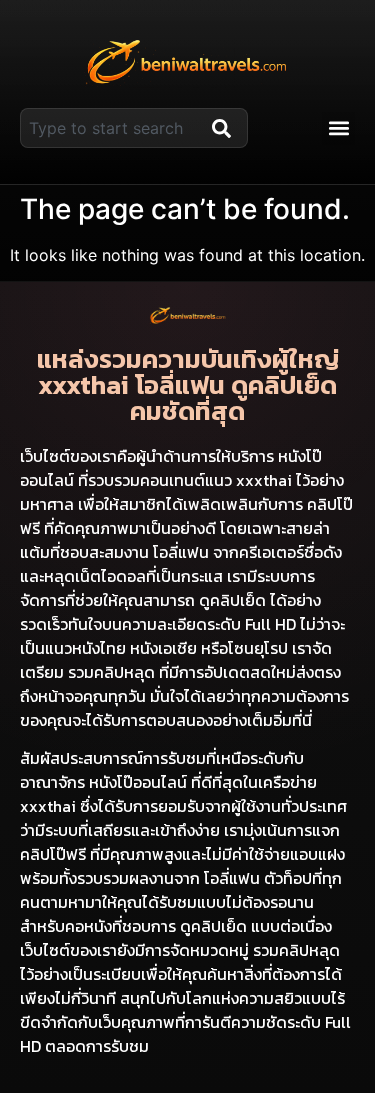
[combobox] (112, 128)
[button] (338, 128)
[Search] (226, 128)
